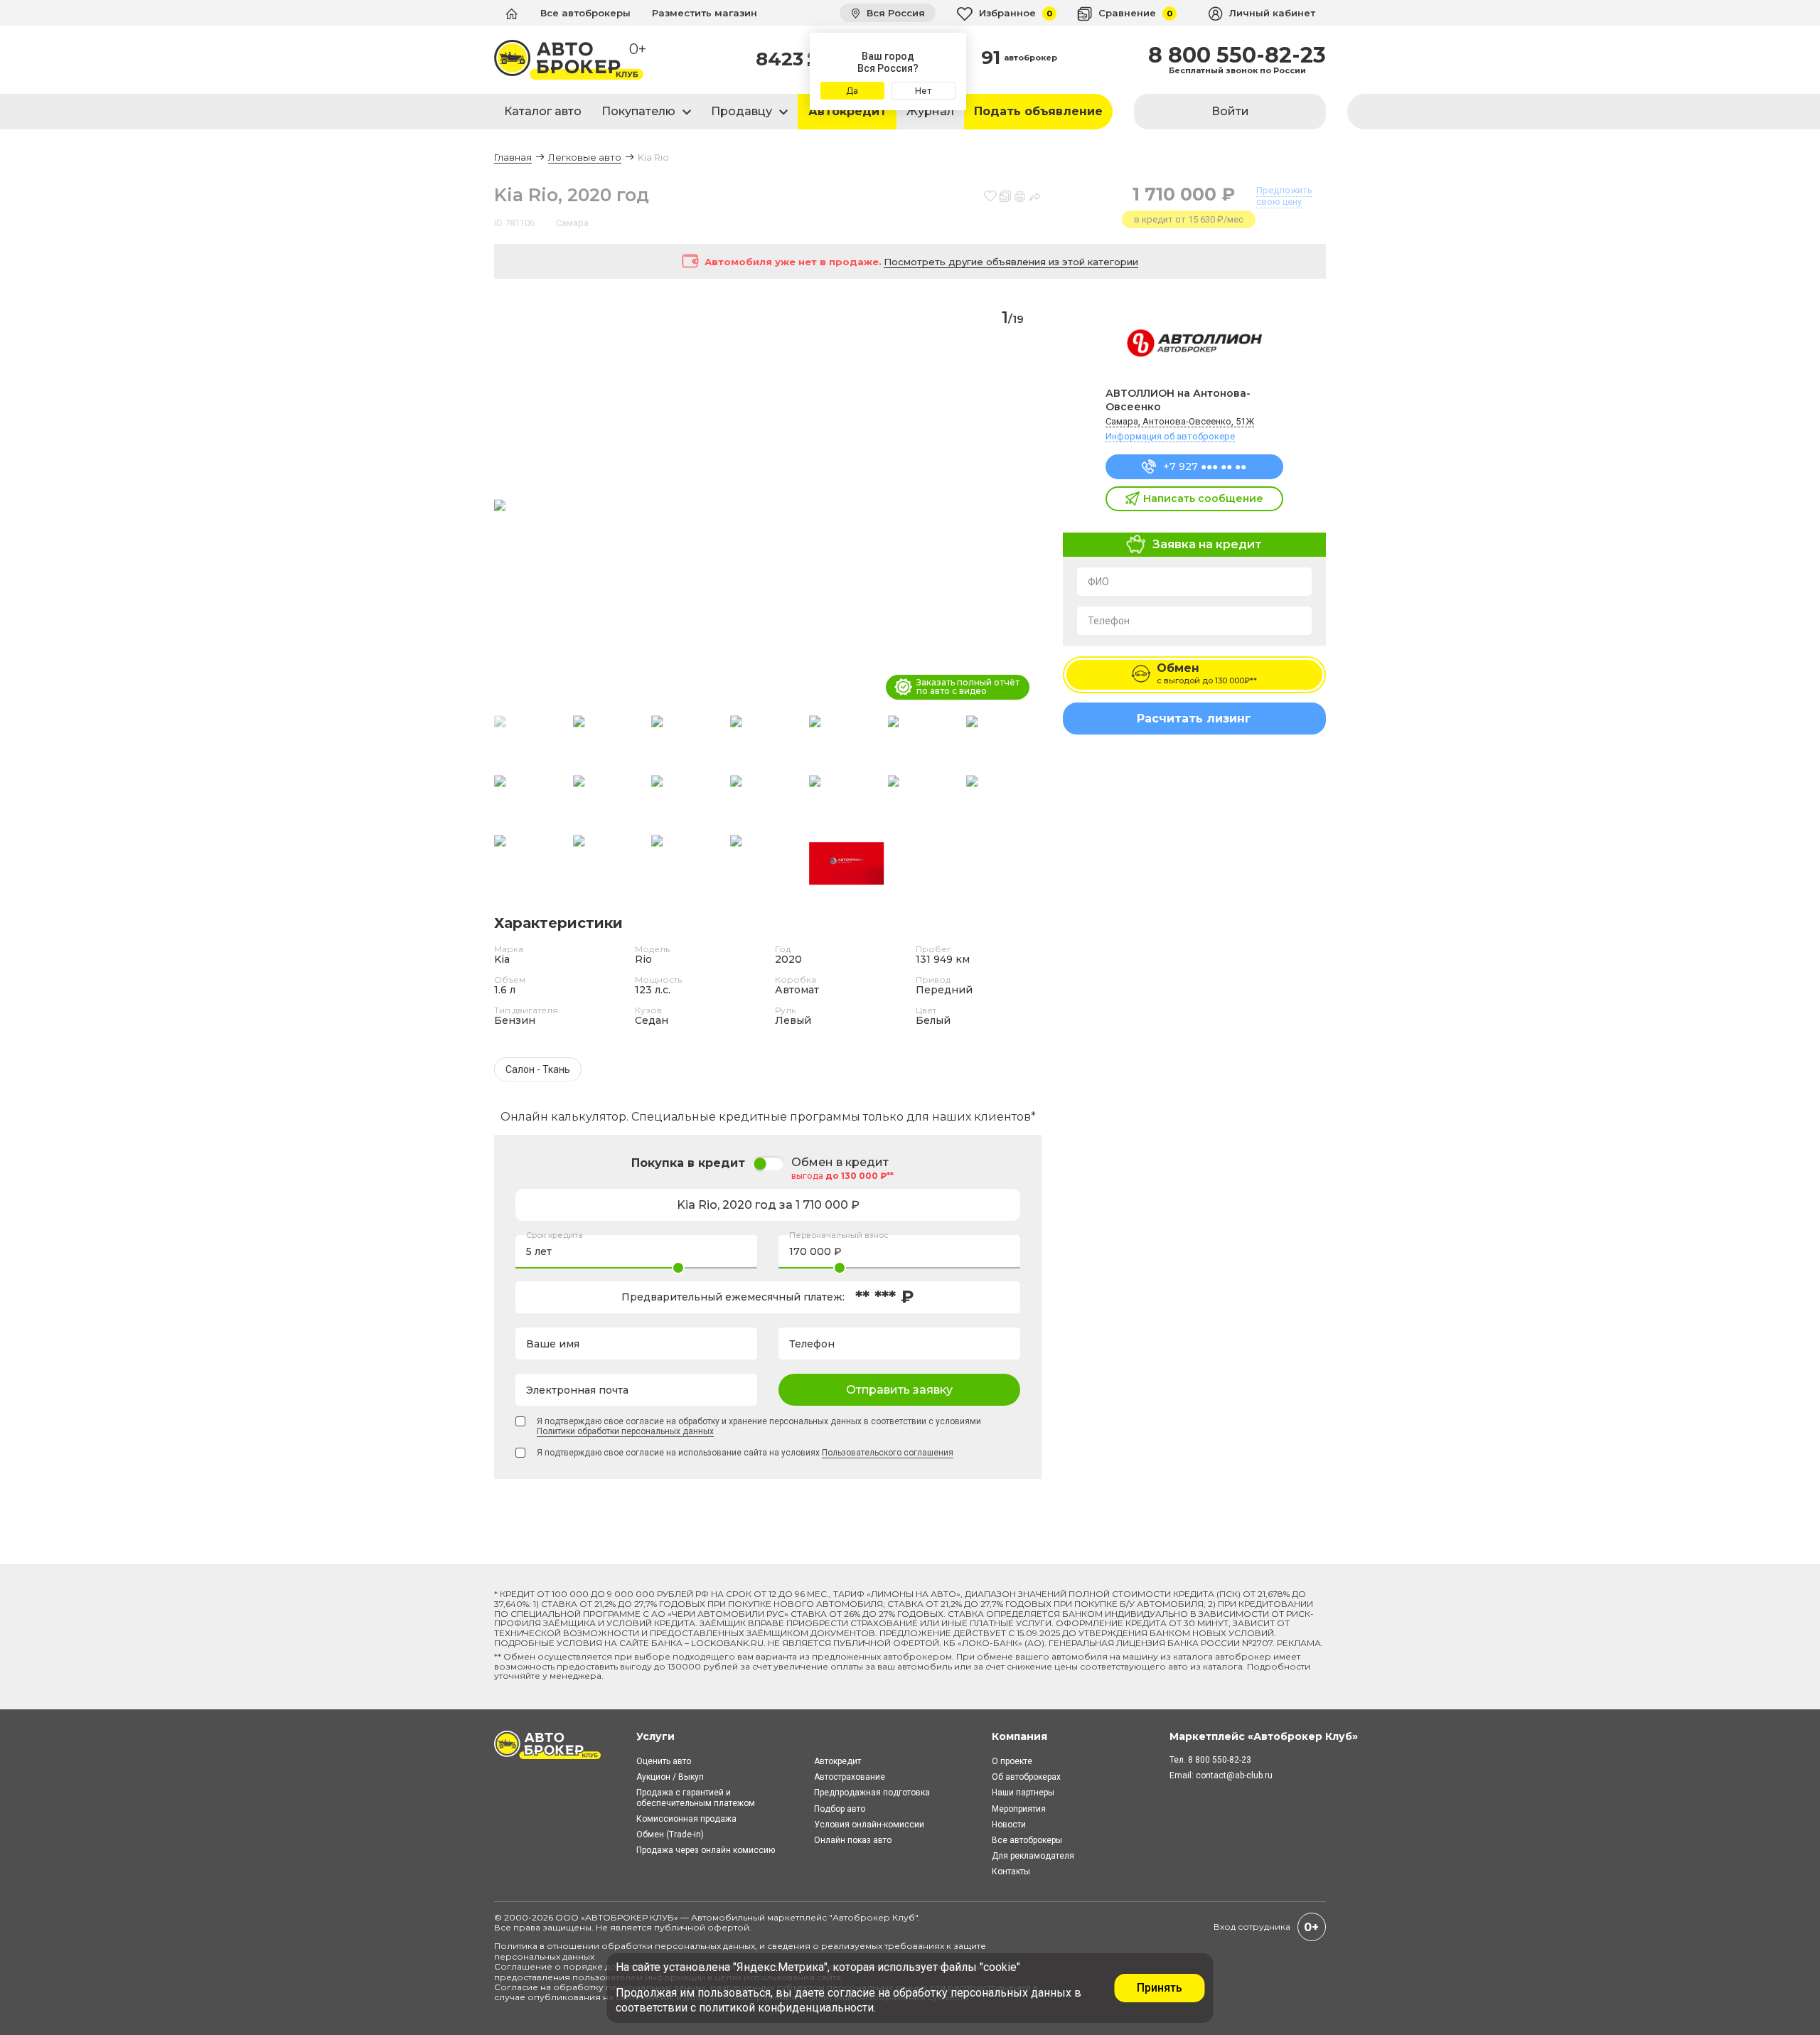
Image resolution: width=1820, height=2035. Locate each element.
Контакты (1011, 1871)
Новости (1009, 1825)
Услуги (655, 1736)
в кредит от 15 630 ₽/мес (1189, 219)
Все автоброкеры (585, 13)
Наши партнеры (1023, 1793)
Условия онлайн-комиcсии (869, 1825)
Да (852, 91)
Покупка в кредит (688, 1163)
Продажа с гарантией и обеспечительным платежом (696, 1798)
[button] (1025, 506)
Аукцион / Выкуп (670, 1777)
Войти (1230, 111)
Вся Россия (894, 13)
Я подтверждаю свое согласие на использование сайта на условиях (745, 1453)
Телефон (1109, 621)
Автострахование (850, 1777)
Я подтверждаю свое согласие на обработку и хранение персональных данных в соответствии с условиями (759, 1426)
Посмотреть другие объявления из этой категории (1011, 262)
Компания (1019, 1736)
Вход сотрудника (1252, 1927)
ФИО (1098, 582)
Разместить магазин (705, 13)
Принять (1160, 1988)
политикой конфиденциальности (786, 2008)
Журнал (930, 111)
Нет (923, 91)
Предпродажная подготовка (872, 1793)
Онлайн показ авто (853, 1840)
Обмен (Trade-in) (670, 1834)
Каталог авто (543, 111)
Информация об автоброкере (1170, 436)
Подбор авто (840, 1809)
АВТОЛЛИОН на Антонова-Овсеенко (1178, 400)
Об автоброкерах (1026, 1777)
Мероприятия (1019, 1809)
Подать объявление (1038, 111)
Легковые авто (585, 157)
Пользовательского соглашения (888, 1453)
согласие (851, 1993)
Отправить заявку (899, 1390)
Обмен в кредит (840, 1163)
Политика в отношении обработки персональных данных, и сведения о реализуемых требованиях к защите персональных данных (740, 1951)
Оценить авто (664, 1761)
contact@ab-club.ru (1234, 1775)
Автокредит (847, 111)
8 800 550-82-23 (1237, 55)
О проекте (1012, 1761)
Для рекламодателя (1033, 1856)
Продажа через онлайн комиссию (706, 1850)
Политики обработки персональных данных (625, 1431)
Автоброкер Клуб (874, 1917)
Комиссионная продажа (686, 1819)
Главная (513, 157)
